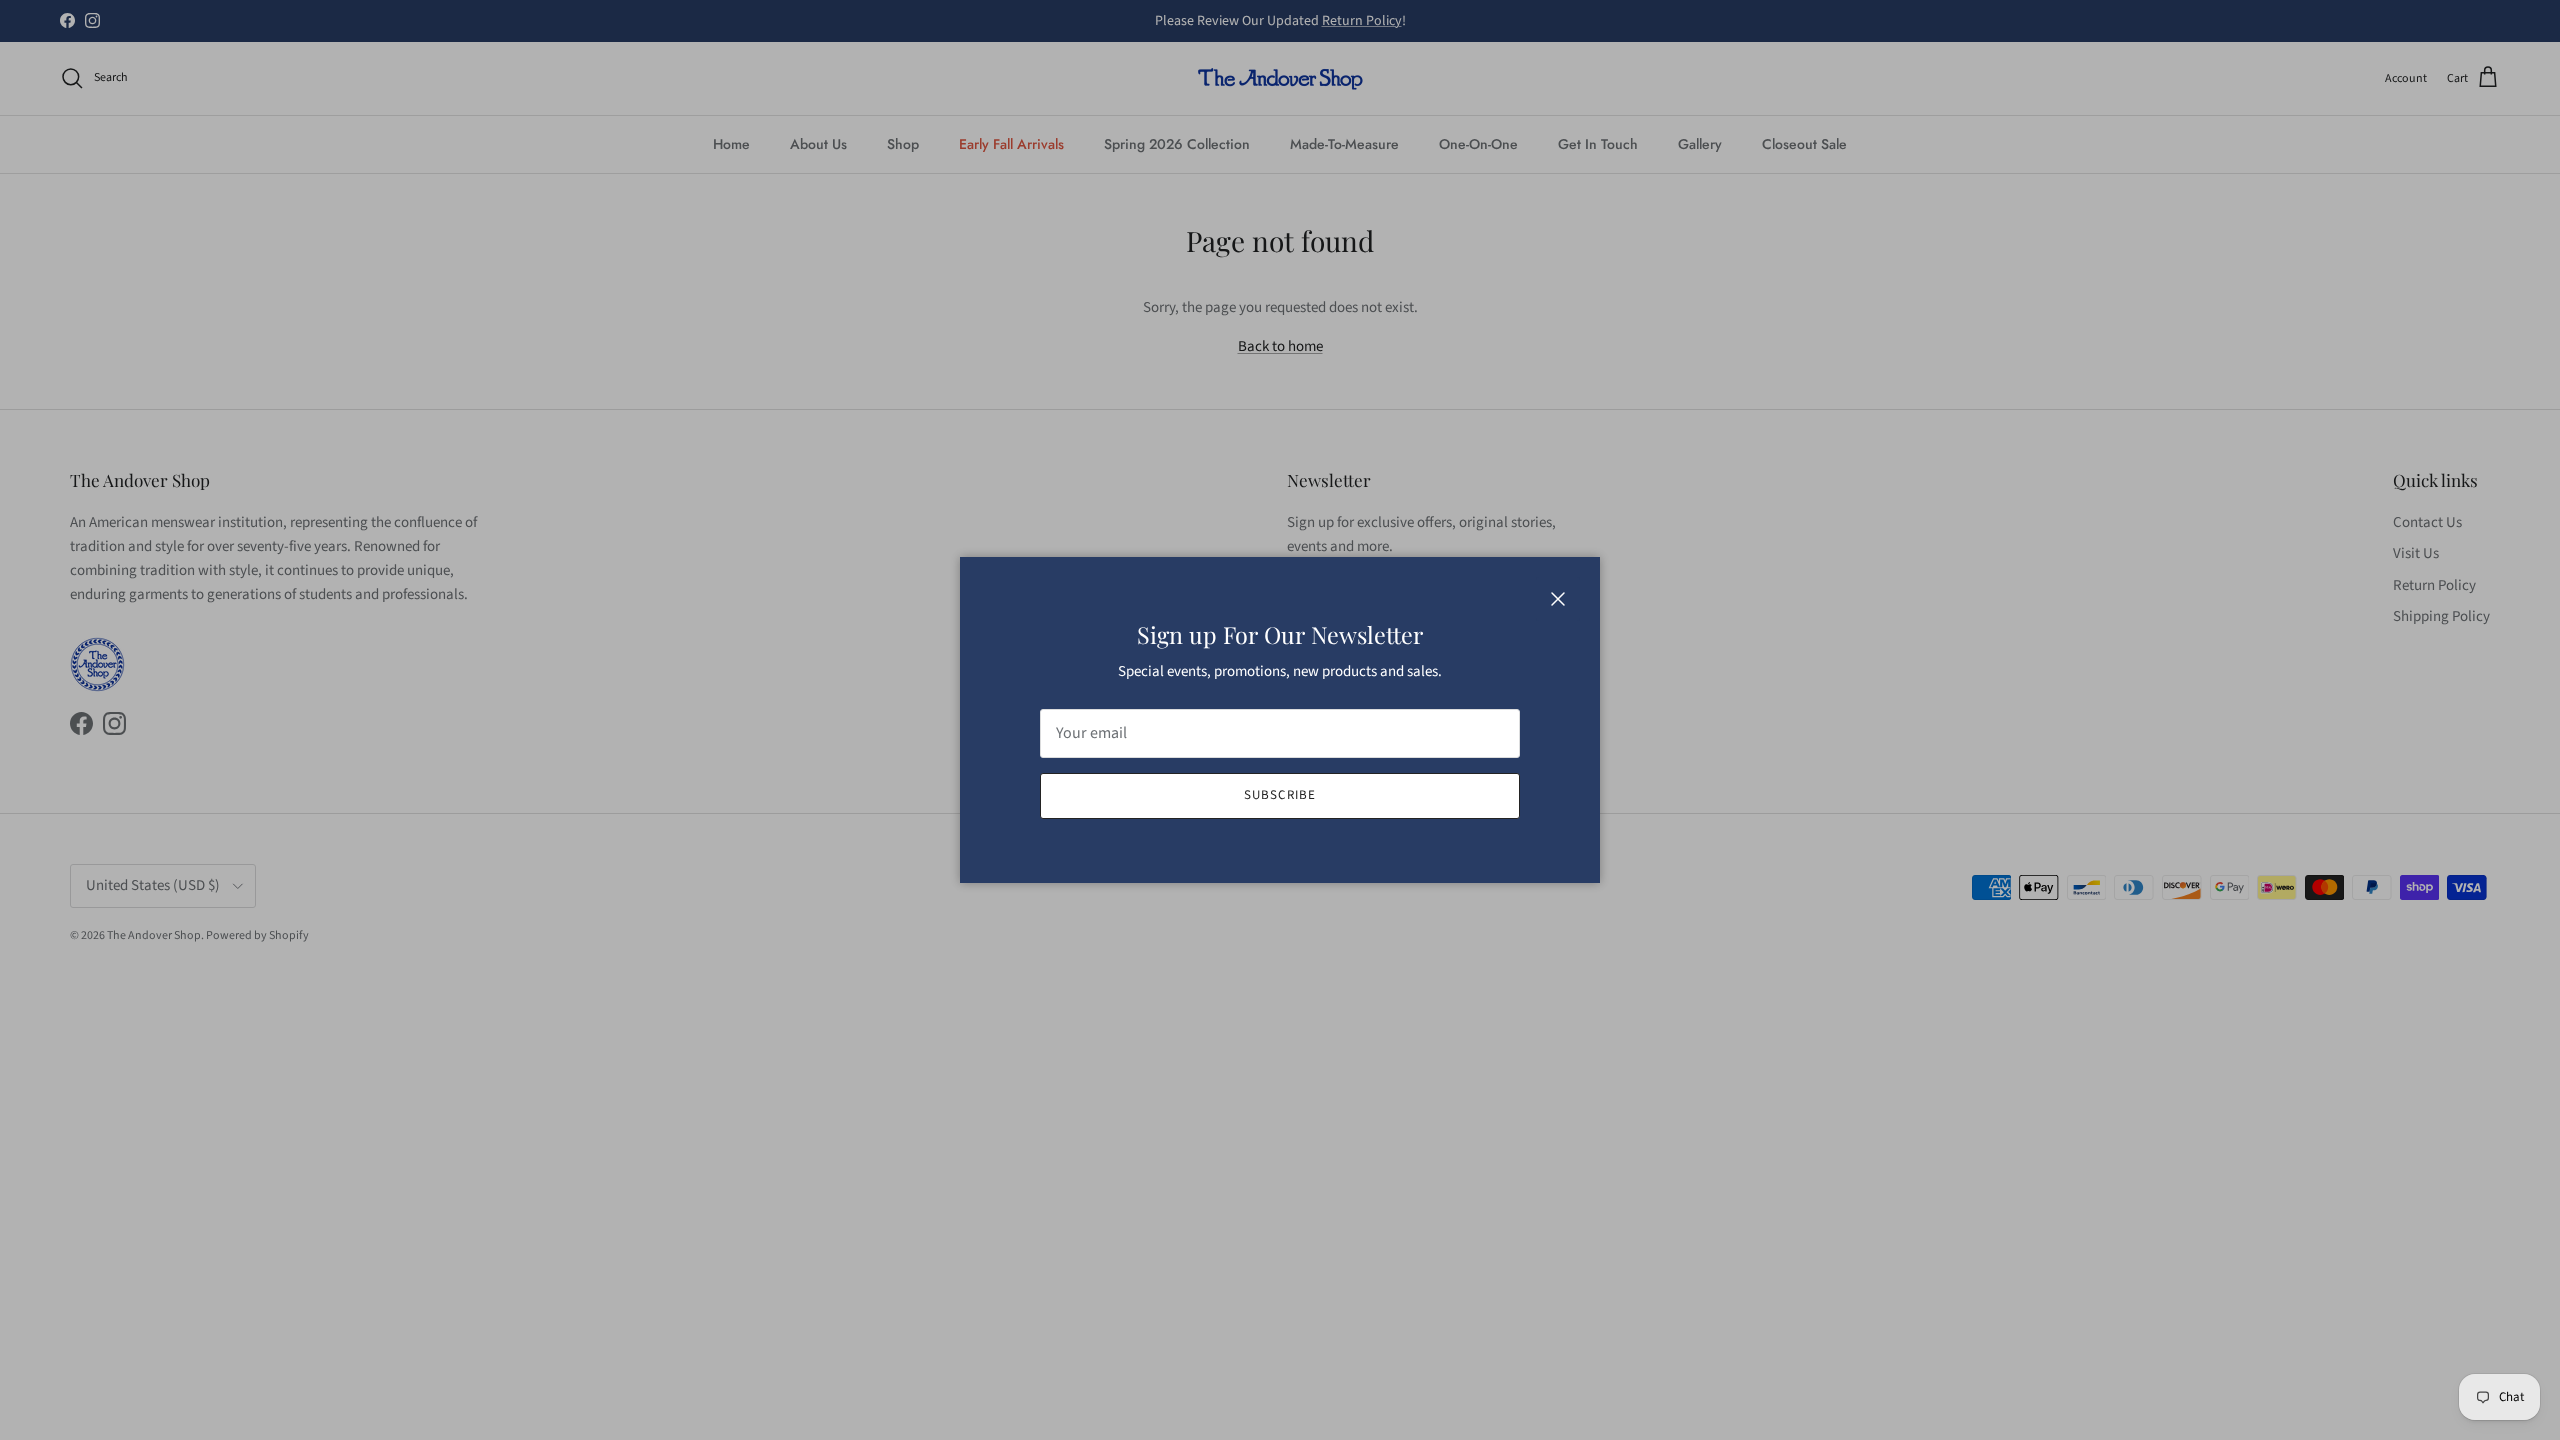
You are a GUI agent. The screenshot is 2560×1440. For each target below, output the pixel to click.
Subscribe (1279, 795)
